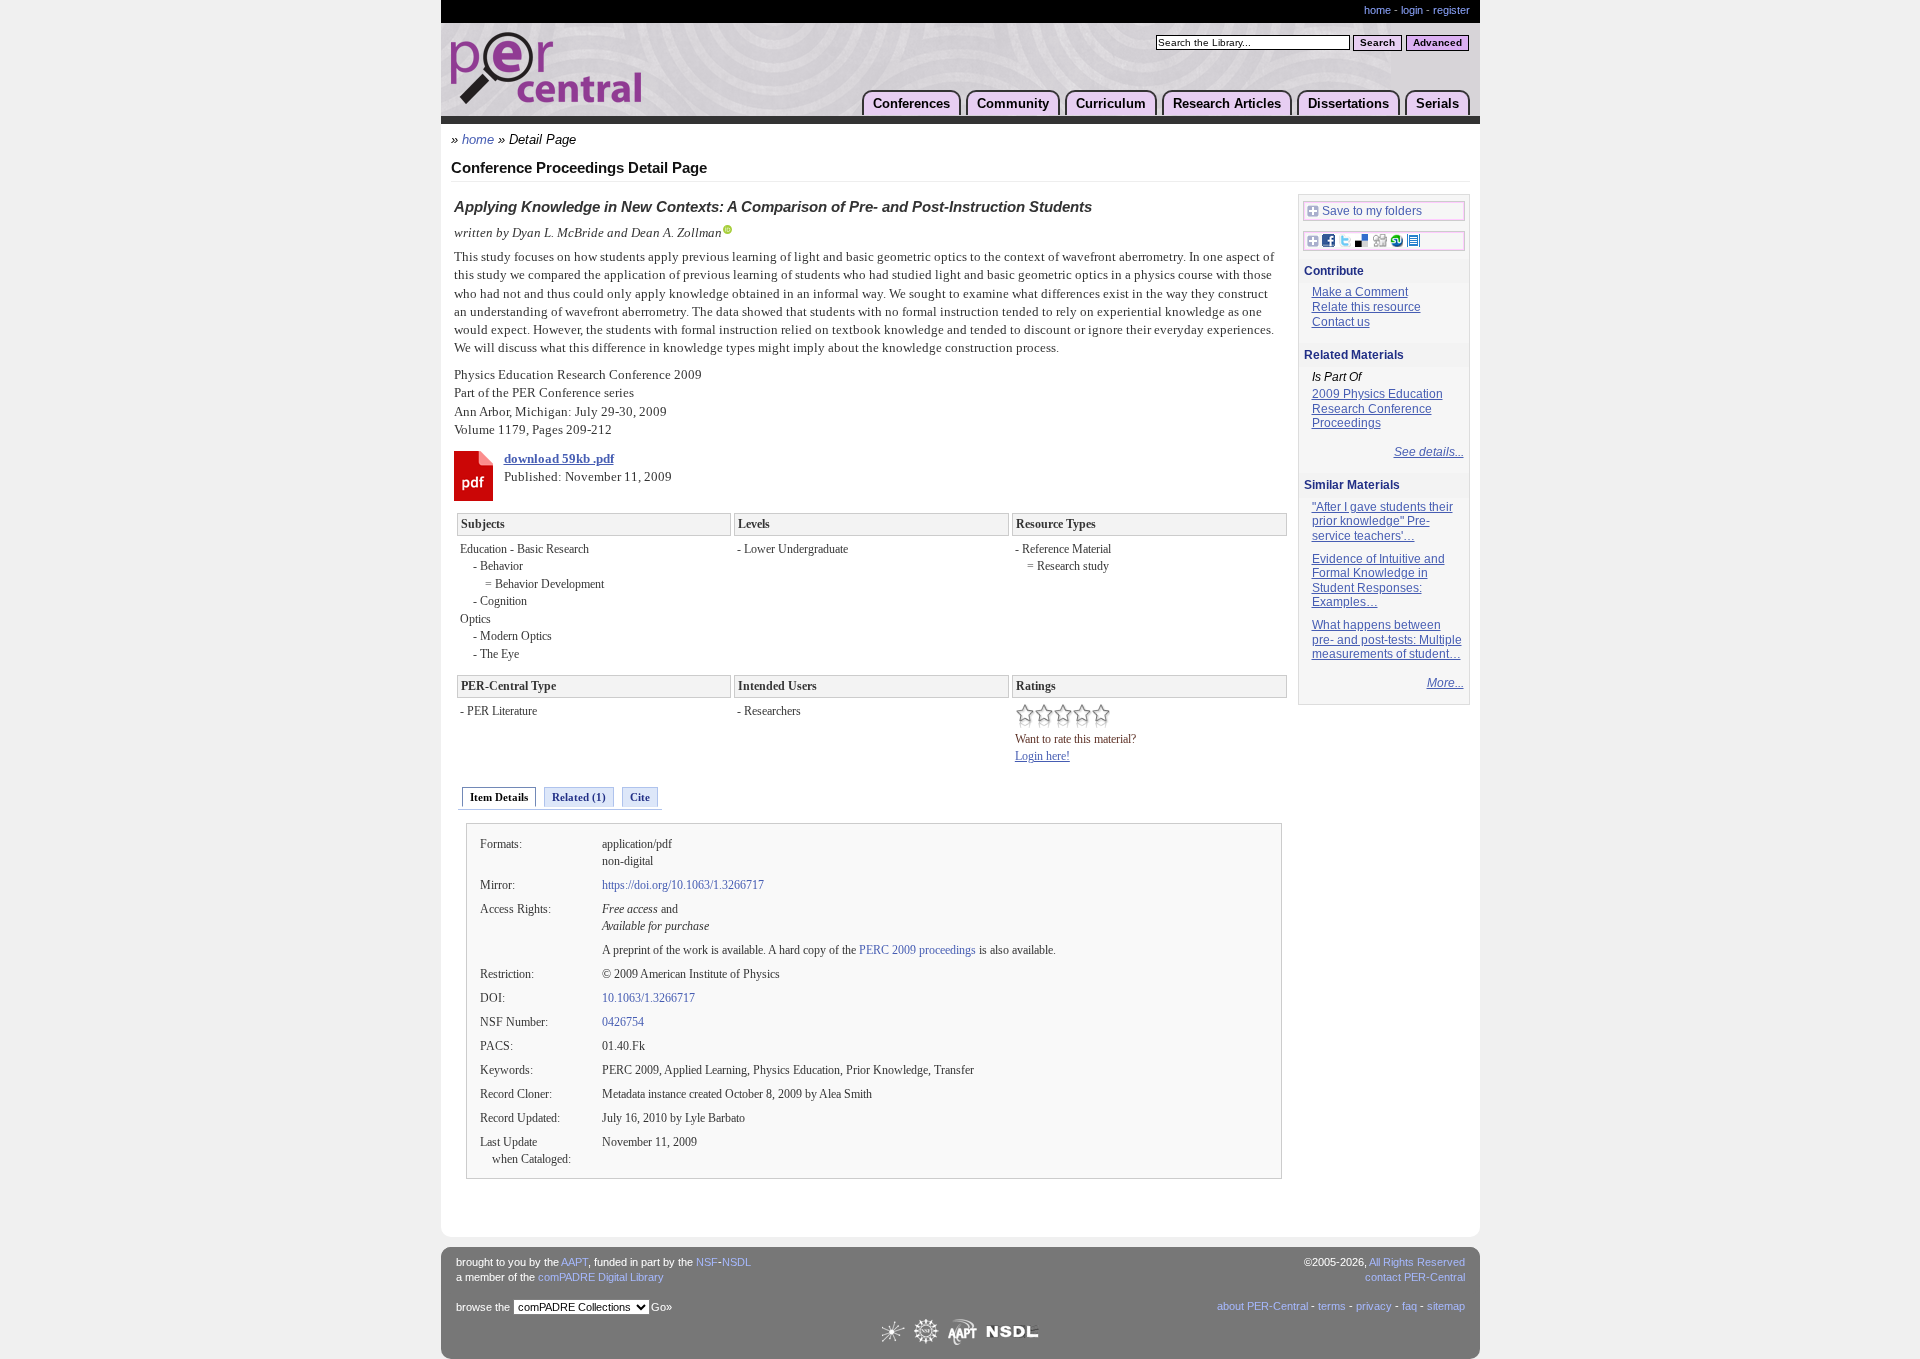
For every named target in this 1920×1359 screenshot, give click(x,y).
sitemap (1446, 1306)
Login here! (1042, 756)
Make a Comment (1360, 292)
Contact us (1341, 322)
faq (1409, 1306)
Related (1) (579, 797)
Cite (640, 797)
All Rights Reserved (1417, 1262)
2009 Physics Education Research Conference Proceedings (1377, 408)
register (1451, 10)
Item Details (499, 797)
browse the (483, 1307)
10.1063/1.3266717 (648, 998)
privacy (1374, 1306)
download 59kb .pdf (559, 459)
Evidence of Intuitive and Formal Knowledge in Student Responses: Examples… (1378, 581)
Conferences (911, 103)
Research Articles (1227, 103)
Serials (1437, 103)
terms (1332, 1306)
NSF (707, 1262)
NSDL (736, 1262)
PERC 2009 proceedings (917, 950)
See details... (1429, 452)
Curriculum (1111, 103)
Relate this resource (1366, 307)
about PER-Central (1262, 1306)
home (1377, 10)
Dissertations (1348, 103)
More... (1445, 683)
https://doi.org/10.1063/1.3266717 (683, 885)
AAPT (574, 1262)
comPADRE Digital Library (601, 1277)
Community (1013, 103)
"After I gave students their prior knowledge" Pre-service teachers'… (1382, 521)
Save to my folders (1372, 211)
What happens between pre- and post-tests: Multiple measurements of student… (1387, 639)
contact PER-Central (1415, 1277)
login (1412, 10)
